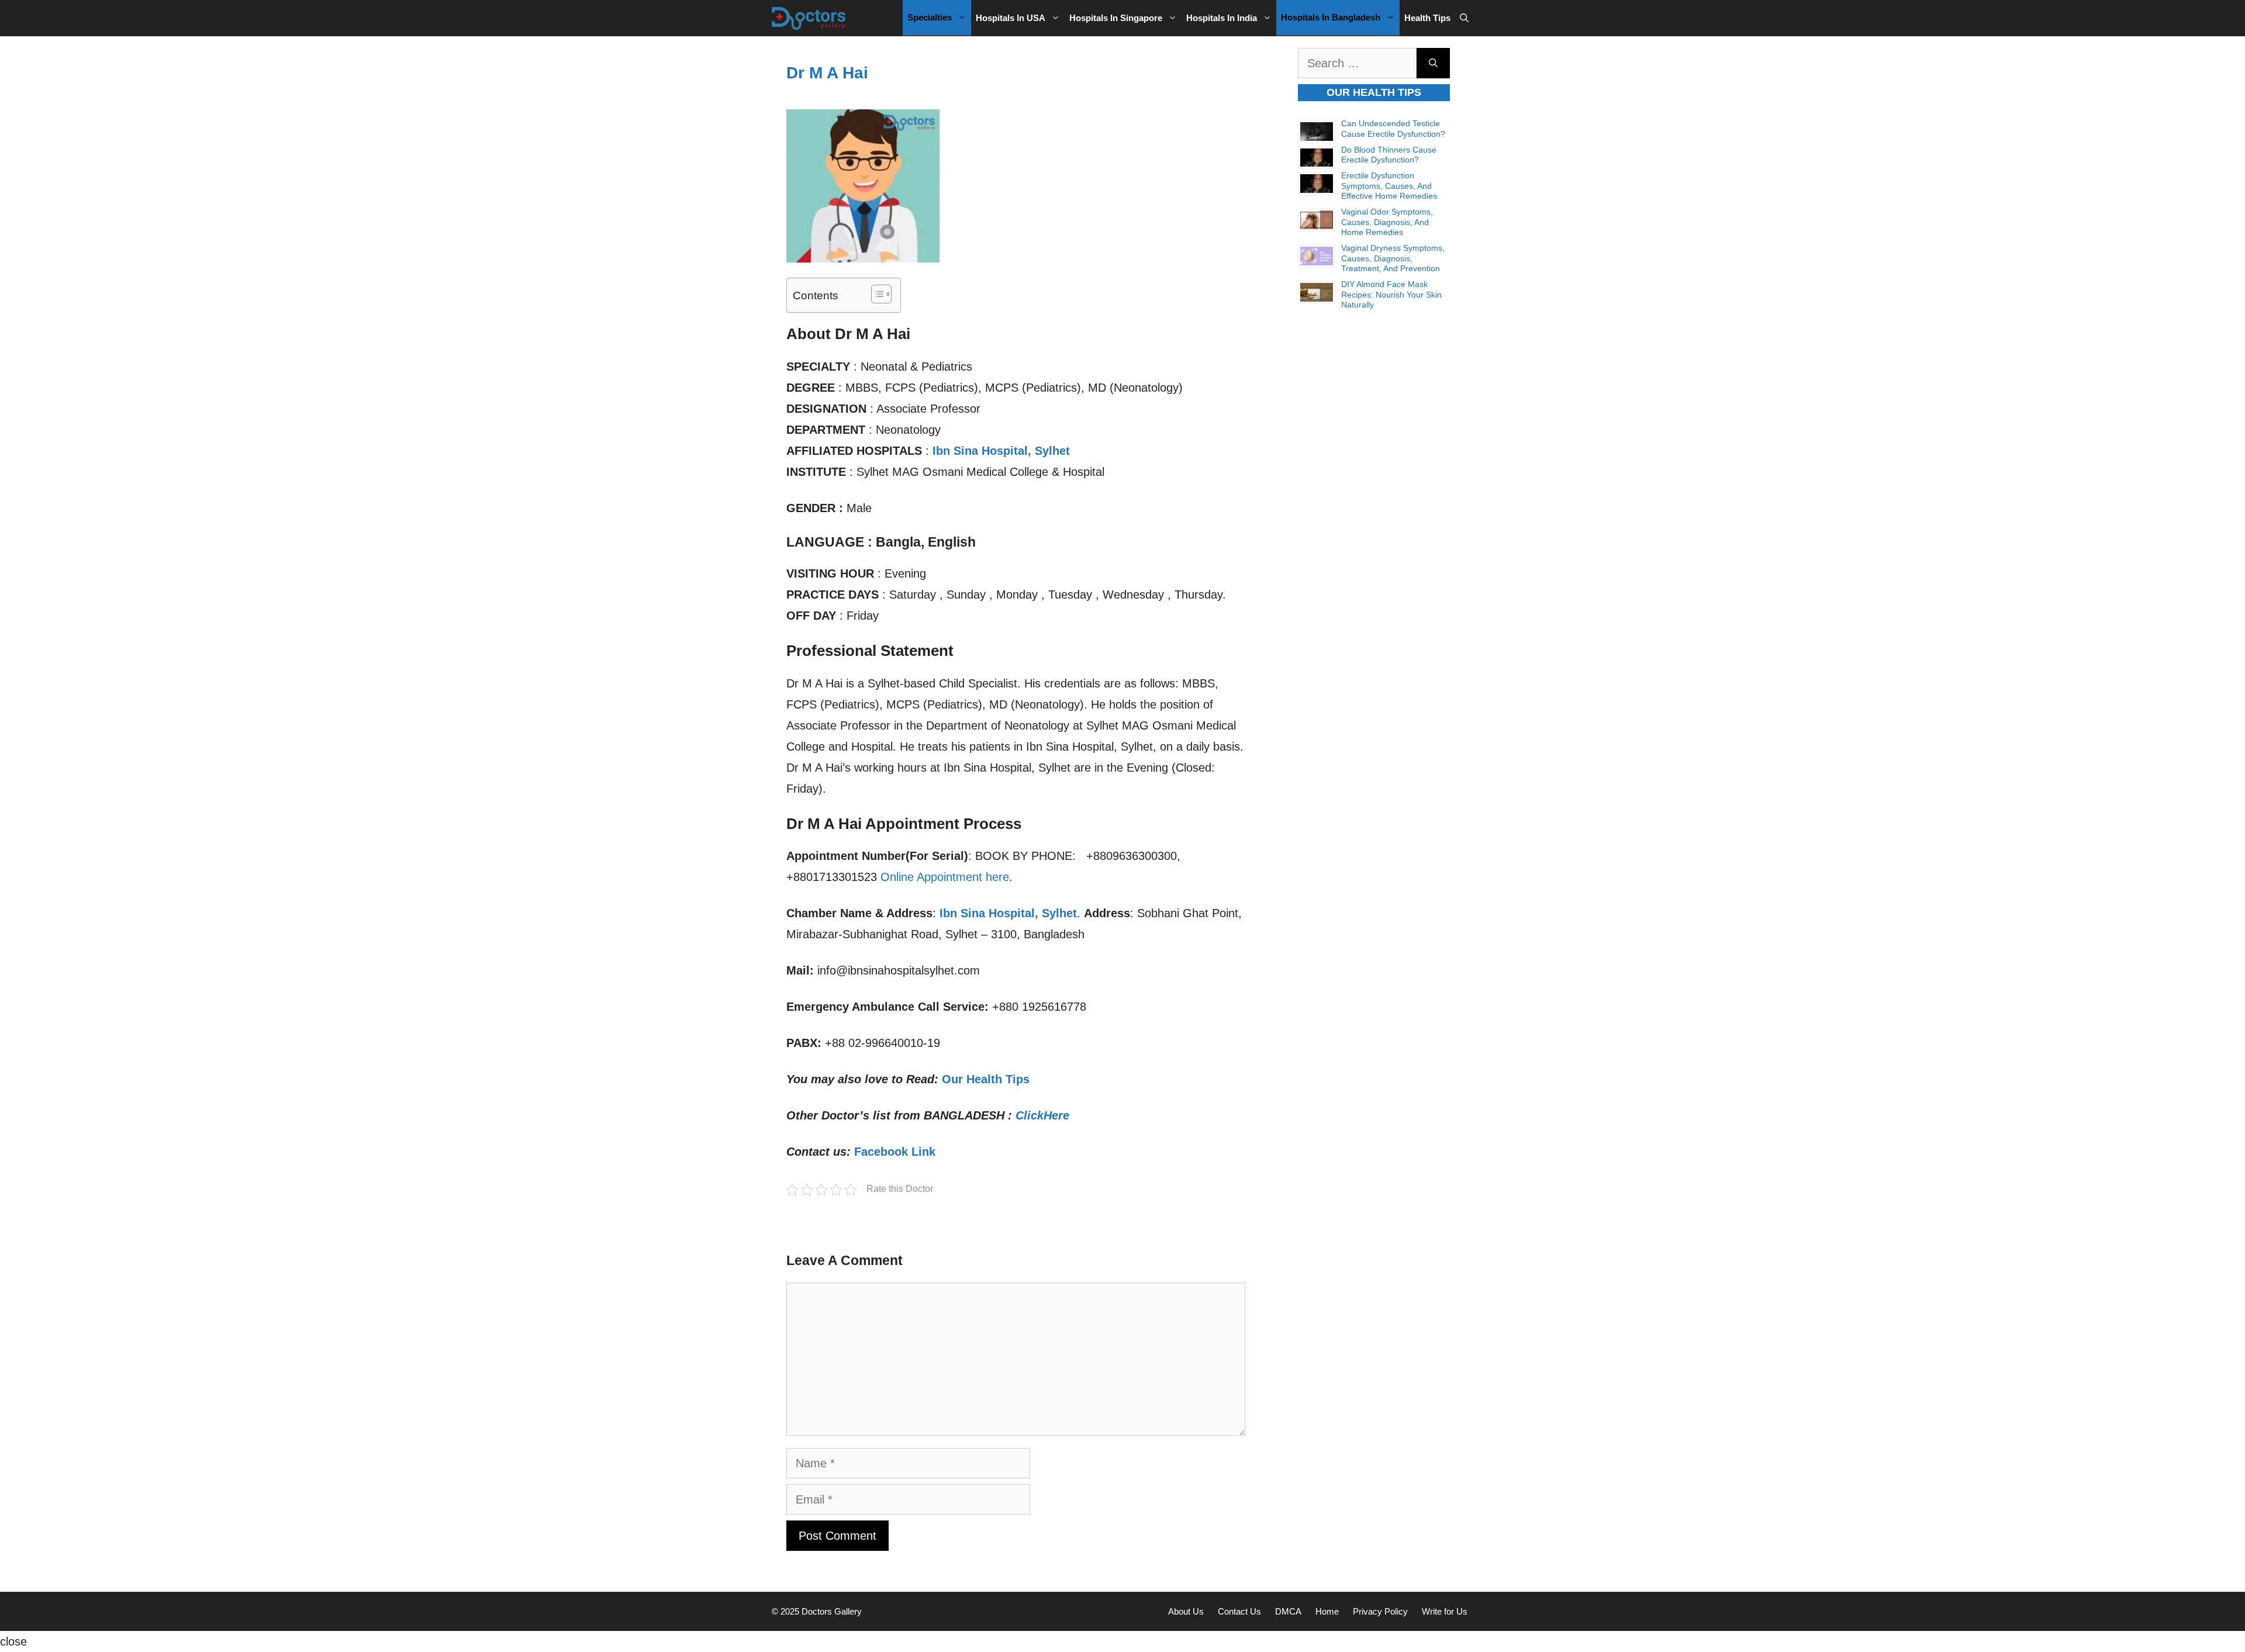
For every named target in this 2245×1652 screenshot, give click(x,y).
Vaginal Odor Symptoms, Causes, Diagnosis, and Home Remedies (1387, 222)
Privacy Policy (1380, 1611)
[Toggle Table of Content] (875, 294)
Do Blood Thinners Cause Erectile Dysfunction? (1389, 155)
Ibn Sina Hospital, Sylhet (1001, 451)
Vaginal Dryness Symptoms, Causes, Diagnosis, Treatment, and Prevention (1393, 258)
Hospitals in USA (1011, 18)
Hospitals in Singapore (1116, 18)
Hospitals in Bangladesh (1331, 17)
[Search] (1433, 63)
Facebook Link (895, 1152)
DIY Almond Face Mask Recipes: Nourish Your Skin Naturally (1391, 294)
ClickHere (1042, 1115)
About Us (1186, 1611)
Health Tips (1427, 18)
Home (1327, 1611)
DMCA (1288, 1611)
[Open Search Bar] (1464, 18)
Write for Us (1445, 1611)
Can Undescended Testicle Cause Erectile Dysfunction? (1393, 129)
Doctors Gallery (830, 1611)
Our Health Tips (986, 1079)
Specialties (930, 17)
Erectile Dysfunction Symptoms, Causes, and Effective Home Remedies (1389, 186)
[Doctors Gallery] (809, 18)
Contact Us (1239, 1611)
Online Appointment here (945, 877)
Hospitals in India (1222, 18)
